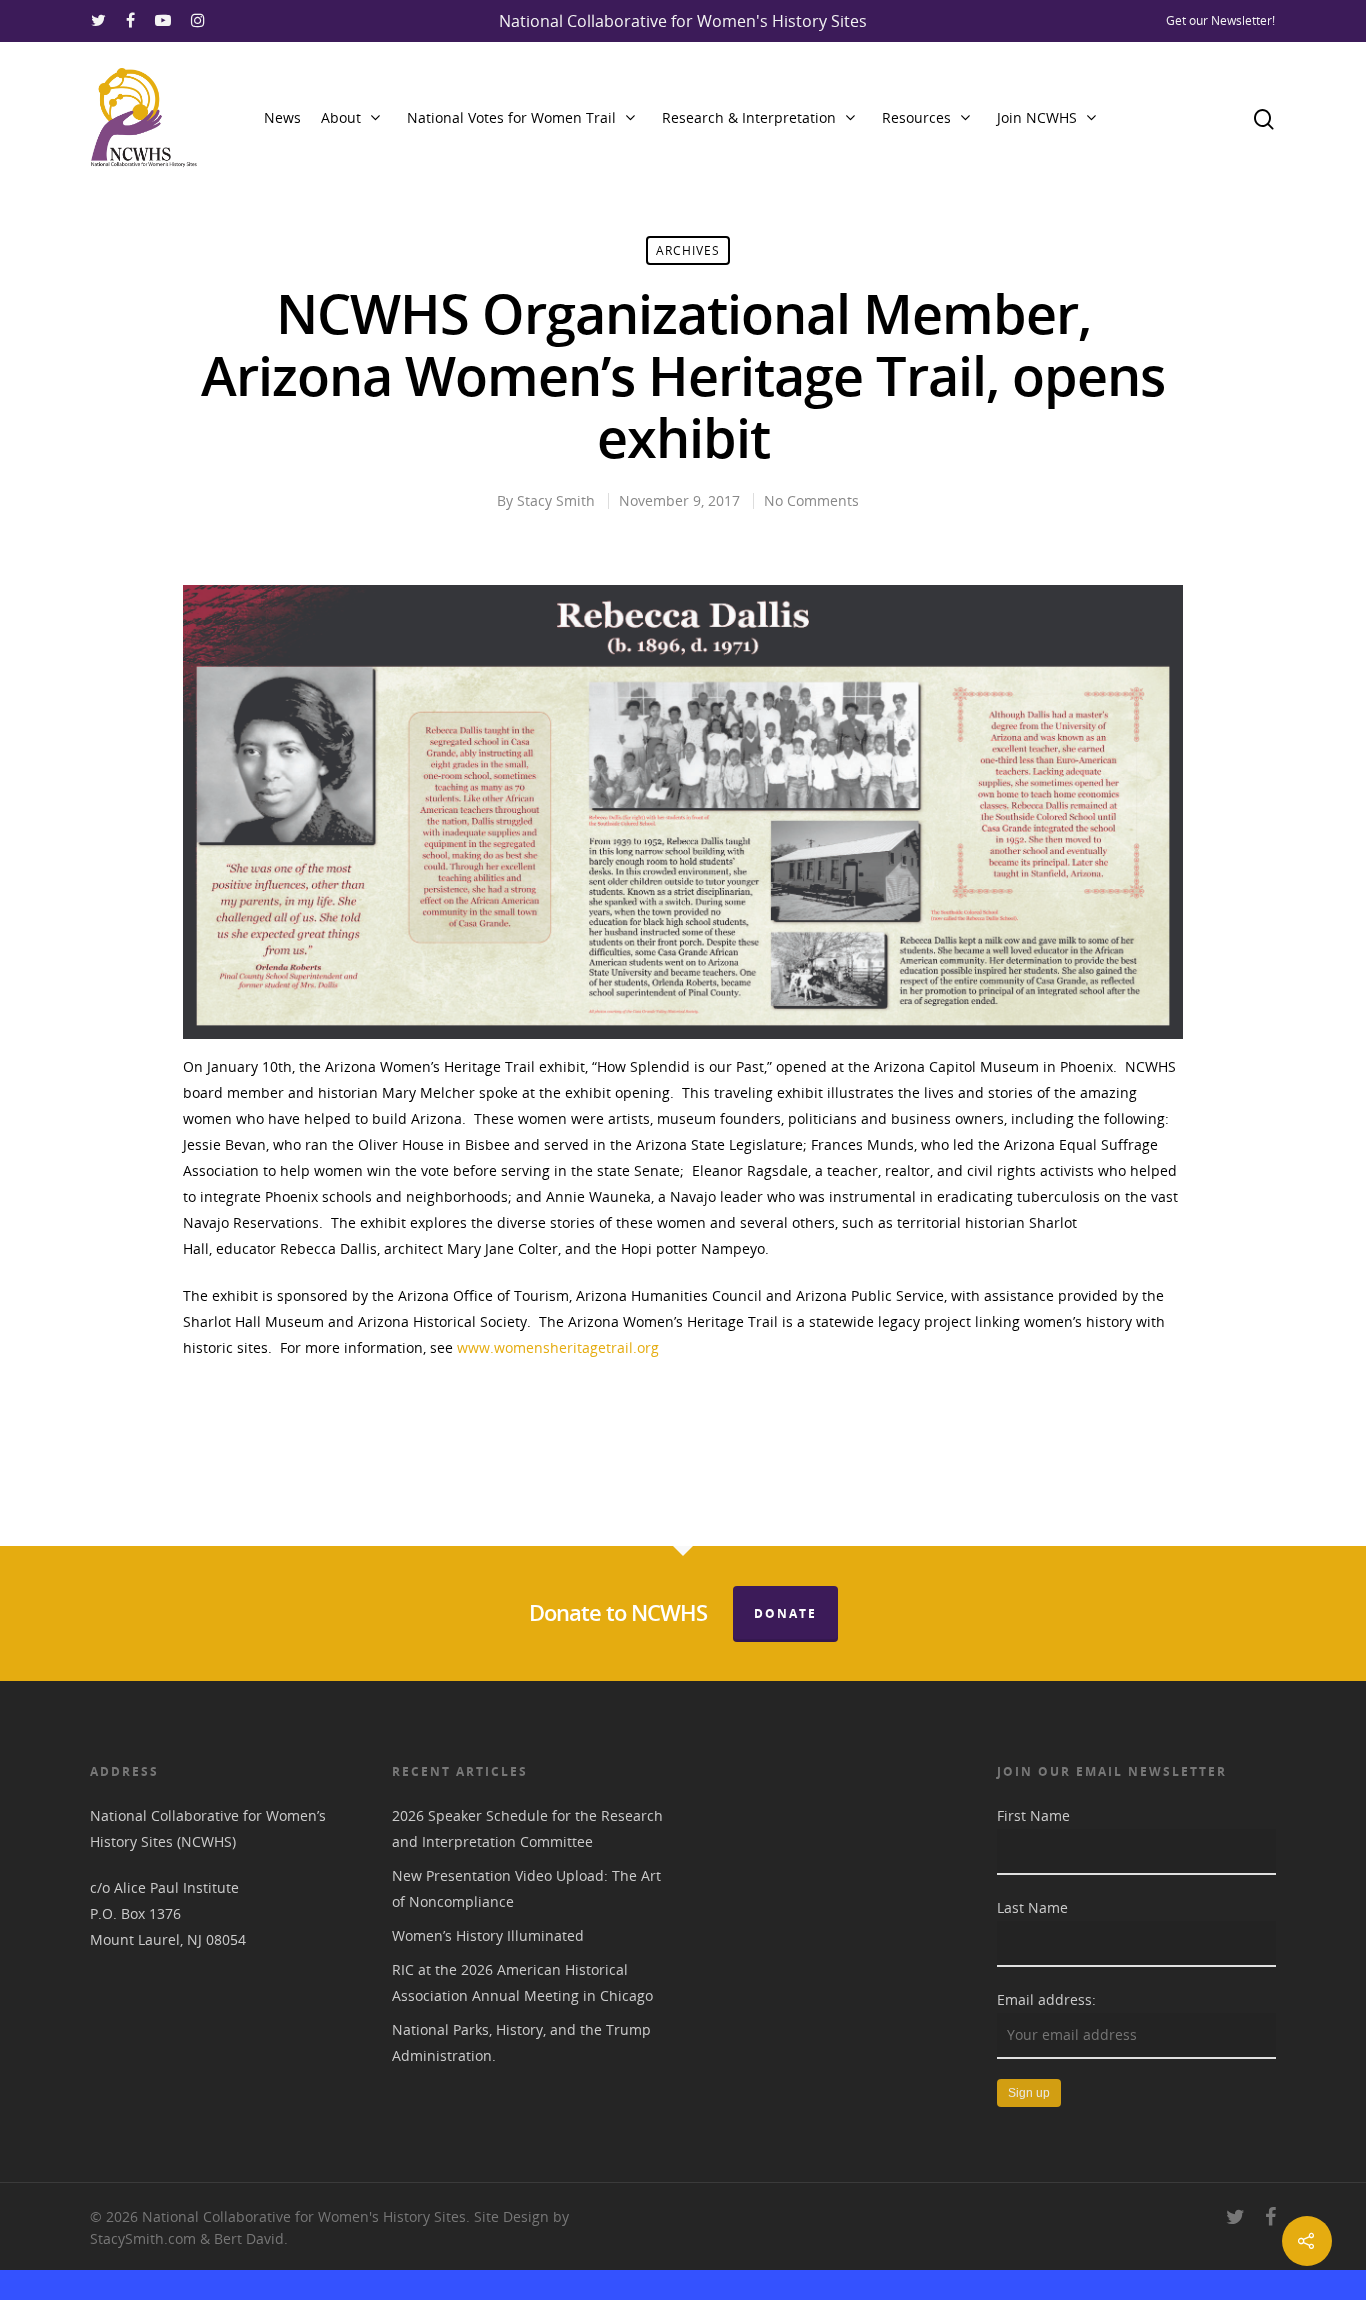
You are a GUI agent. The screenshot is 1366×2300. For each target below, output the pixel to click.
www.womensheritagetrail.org (558, 1347)
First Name (1033, 1815)
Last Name (1032, 1907)
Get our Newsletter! (1220, 20)
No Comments (811, 500)
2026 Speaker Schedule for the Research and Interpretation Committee (527, 1828)
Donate (785, 1613)
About (341, 117)
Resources (916, 117)
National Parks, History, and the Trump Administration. (521, 2042)
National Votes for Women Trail (511, 117)
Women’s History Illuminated (488, 1935)
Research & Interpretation (749, 117)
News (282, 117)
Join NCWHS (1037, 117)
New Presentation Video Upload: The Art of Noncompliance (526, 1888)
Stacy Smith (556, 500)
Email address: (1046, 1999)
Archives (688, 250)
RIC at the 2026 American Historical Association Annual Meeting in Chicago (522, 1982)
